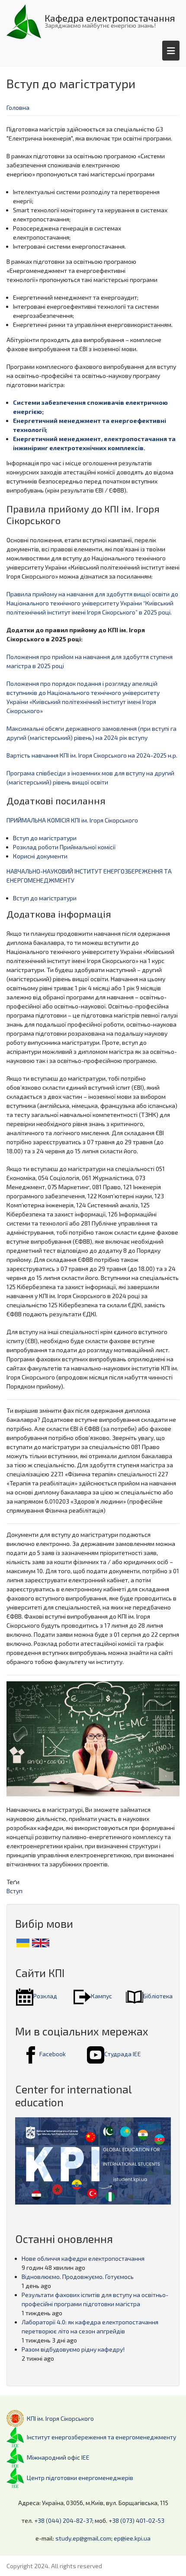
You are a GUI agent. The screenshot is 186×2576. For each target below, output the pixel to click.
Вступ (14, 1891)
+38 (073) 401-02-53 (136, 2520)
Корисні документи (40, 856)
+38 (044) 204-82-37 (63, 2520)
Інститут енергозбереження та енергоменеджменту (101, 2437)
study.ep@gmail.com (83, 2538)
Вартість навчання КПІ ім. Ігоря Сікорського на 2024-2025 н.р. (92, 755)
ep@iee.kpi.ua (132, 2538)
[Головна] (24, 21)
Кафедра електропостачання (110, 18)
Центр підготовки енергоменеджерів (80, 2478)
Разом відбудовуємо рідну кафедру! (73, 2349)
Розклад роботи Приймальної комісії (64, 847)
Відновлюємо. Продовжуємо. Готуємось (78, 2277)
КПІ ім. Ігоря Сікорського (60, 2418)
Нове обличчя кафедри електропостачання (83, 2258)
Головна (18, 107)
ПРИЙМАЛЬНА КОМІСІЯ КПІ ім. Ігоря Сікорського (72, 820)
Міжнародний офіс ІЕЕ (58, 2457)
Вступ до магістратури (45, 838)
